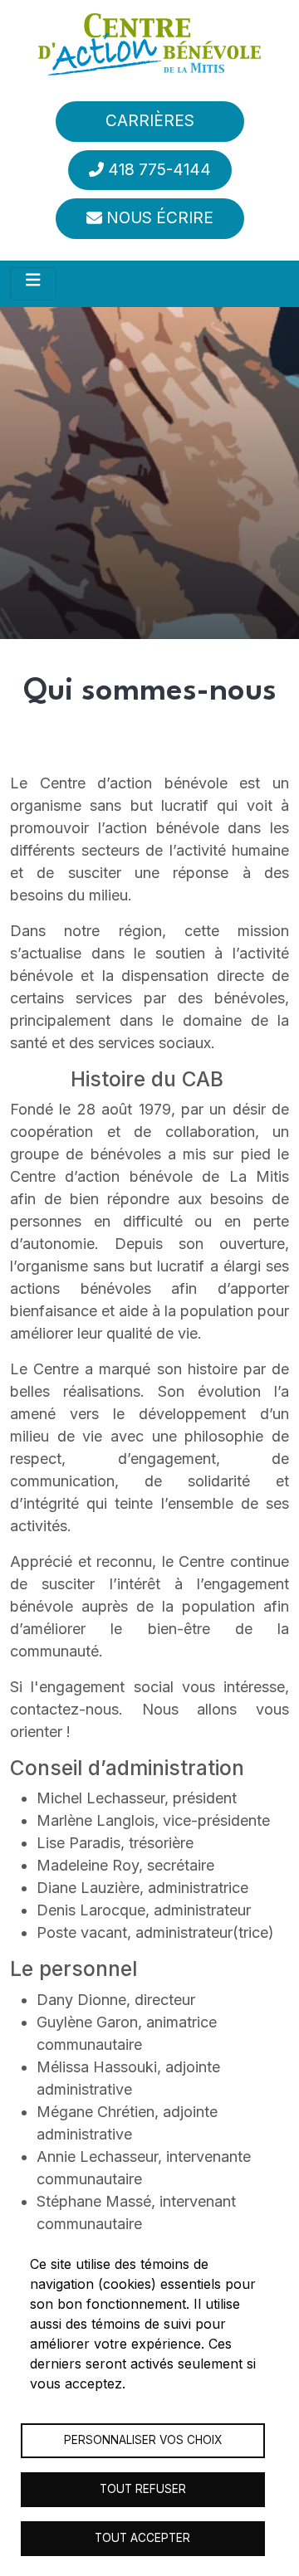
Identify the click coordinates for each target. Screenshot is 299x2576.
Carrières (150, 121)
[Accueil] (149, 44)
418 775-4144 (159, 170)
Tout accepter (142, 2538)
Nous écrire (160, 218)
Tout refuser (143, 2489)
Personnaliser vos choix (143, 2440)
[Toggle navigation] (33, 284)
